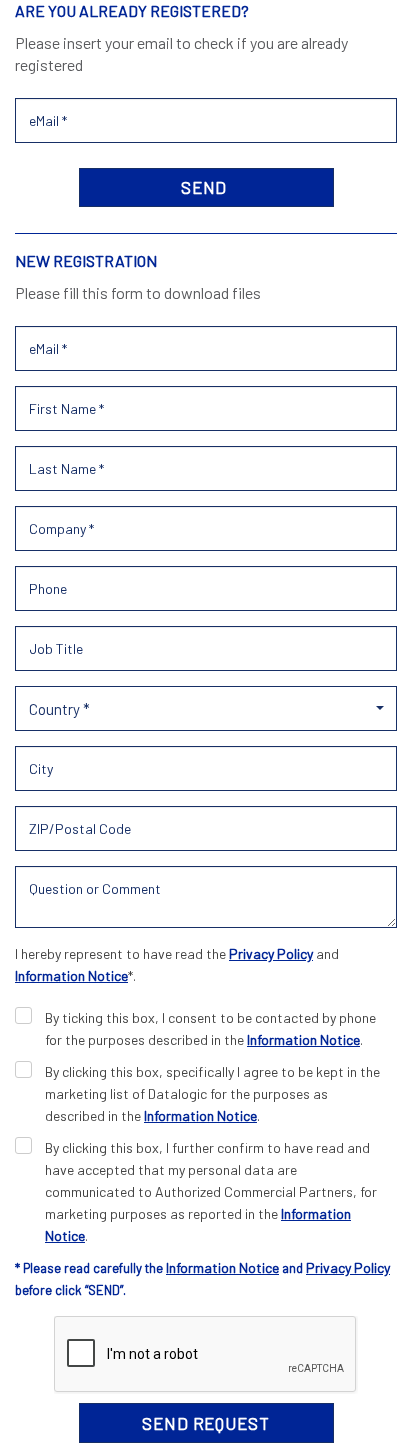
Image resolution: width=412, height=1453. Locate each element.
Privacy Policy (271, 953)
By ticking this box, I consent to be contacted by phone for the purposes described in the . (210, 1028)
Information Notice (71, 975)
